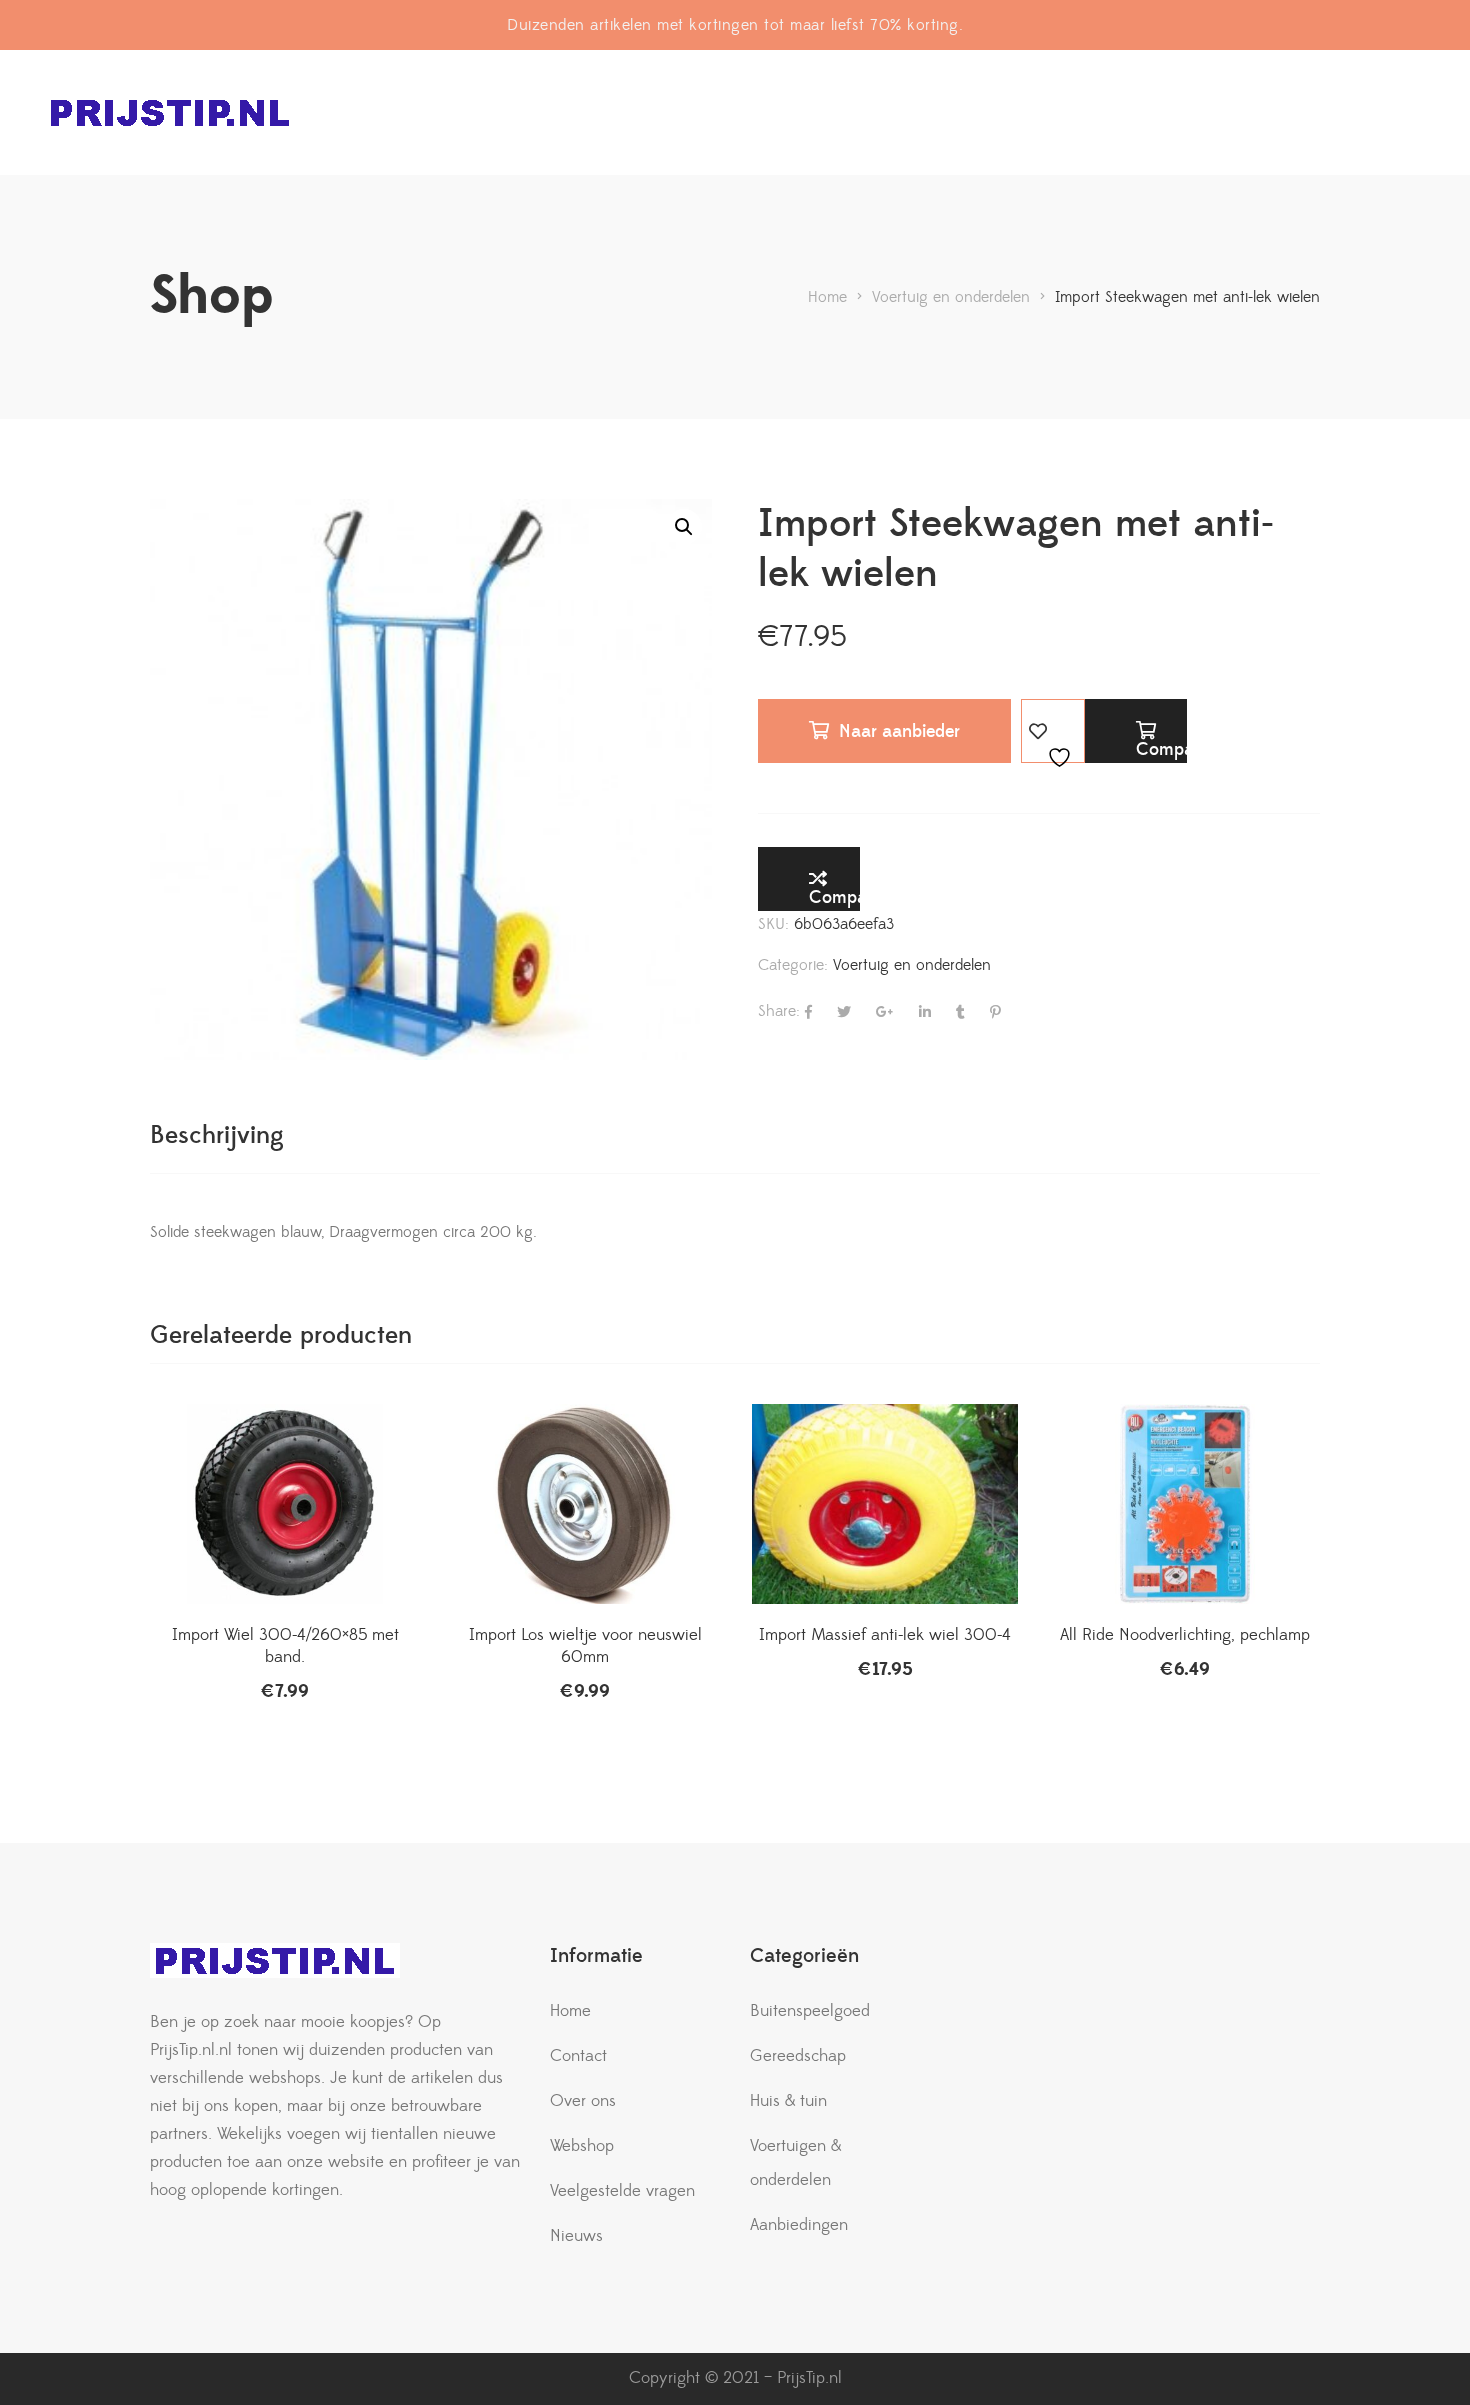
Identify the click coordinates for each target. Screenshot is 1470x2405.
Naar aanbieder (899, 731)
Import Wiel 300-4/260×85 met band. (285, 1646)
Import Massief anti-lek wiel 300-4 (885, 1635)
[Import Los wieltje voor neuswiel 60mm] (585, 1504)
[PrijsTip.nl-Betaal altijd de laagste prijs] (170, 112)
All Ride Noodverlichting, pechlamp (1185, 1635)
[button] (684, 527)
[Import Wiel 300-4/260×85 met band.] (285, 1504)
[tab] (217, 1135)
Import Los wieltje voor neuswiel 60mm (585, 1646)
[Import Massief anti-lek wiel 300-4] (885, 1504)
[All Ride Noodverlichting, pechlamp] (1185, 1504)
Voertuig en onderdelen (912, 965)
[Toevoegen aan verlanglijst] (1053, 731)
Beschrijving (217, 1135)
